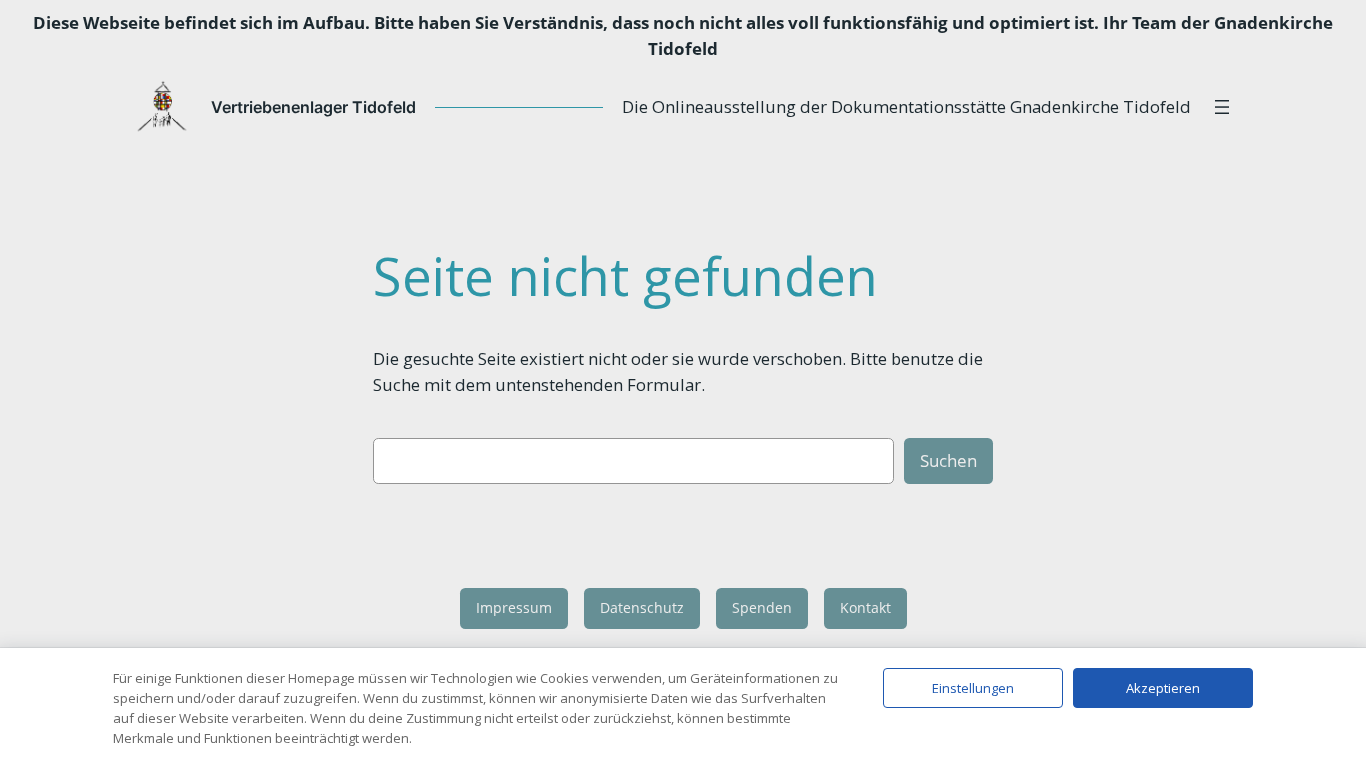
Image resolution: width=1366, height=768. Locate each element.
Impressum (514, 607)
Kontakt (865, 607)
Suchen (948, 460)
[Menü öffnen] (1222, 107)
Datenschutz (642, 607)
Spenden (762, 607)
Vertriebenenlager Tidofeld (313, 107)
